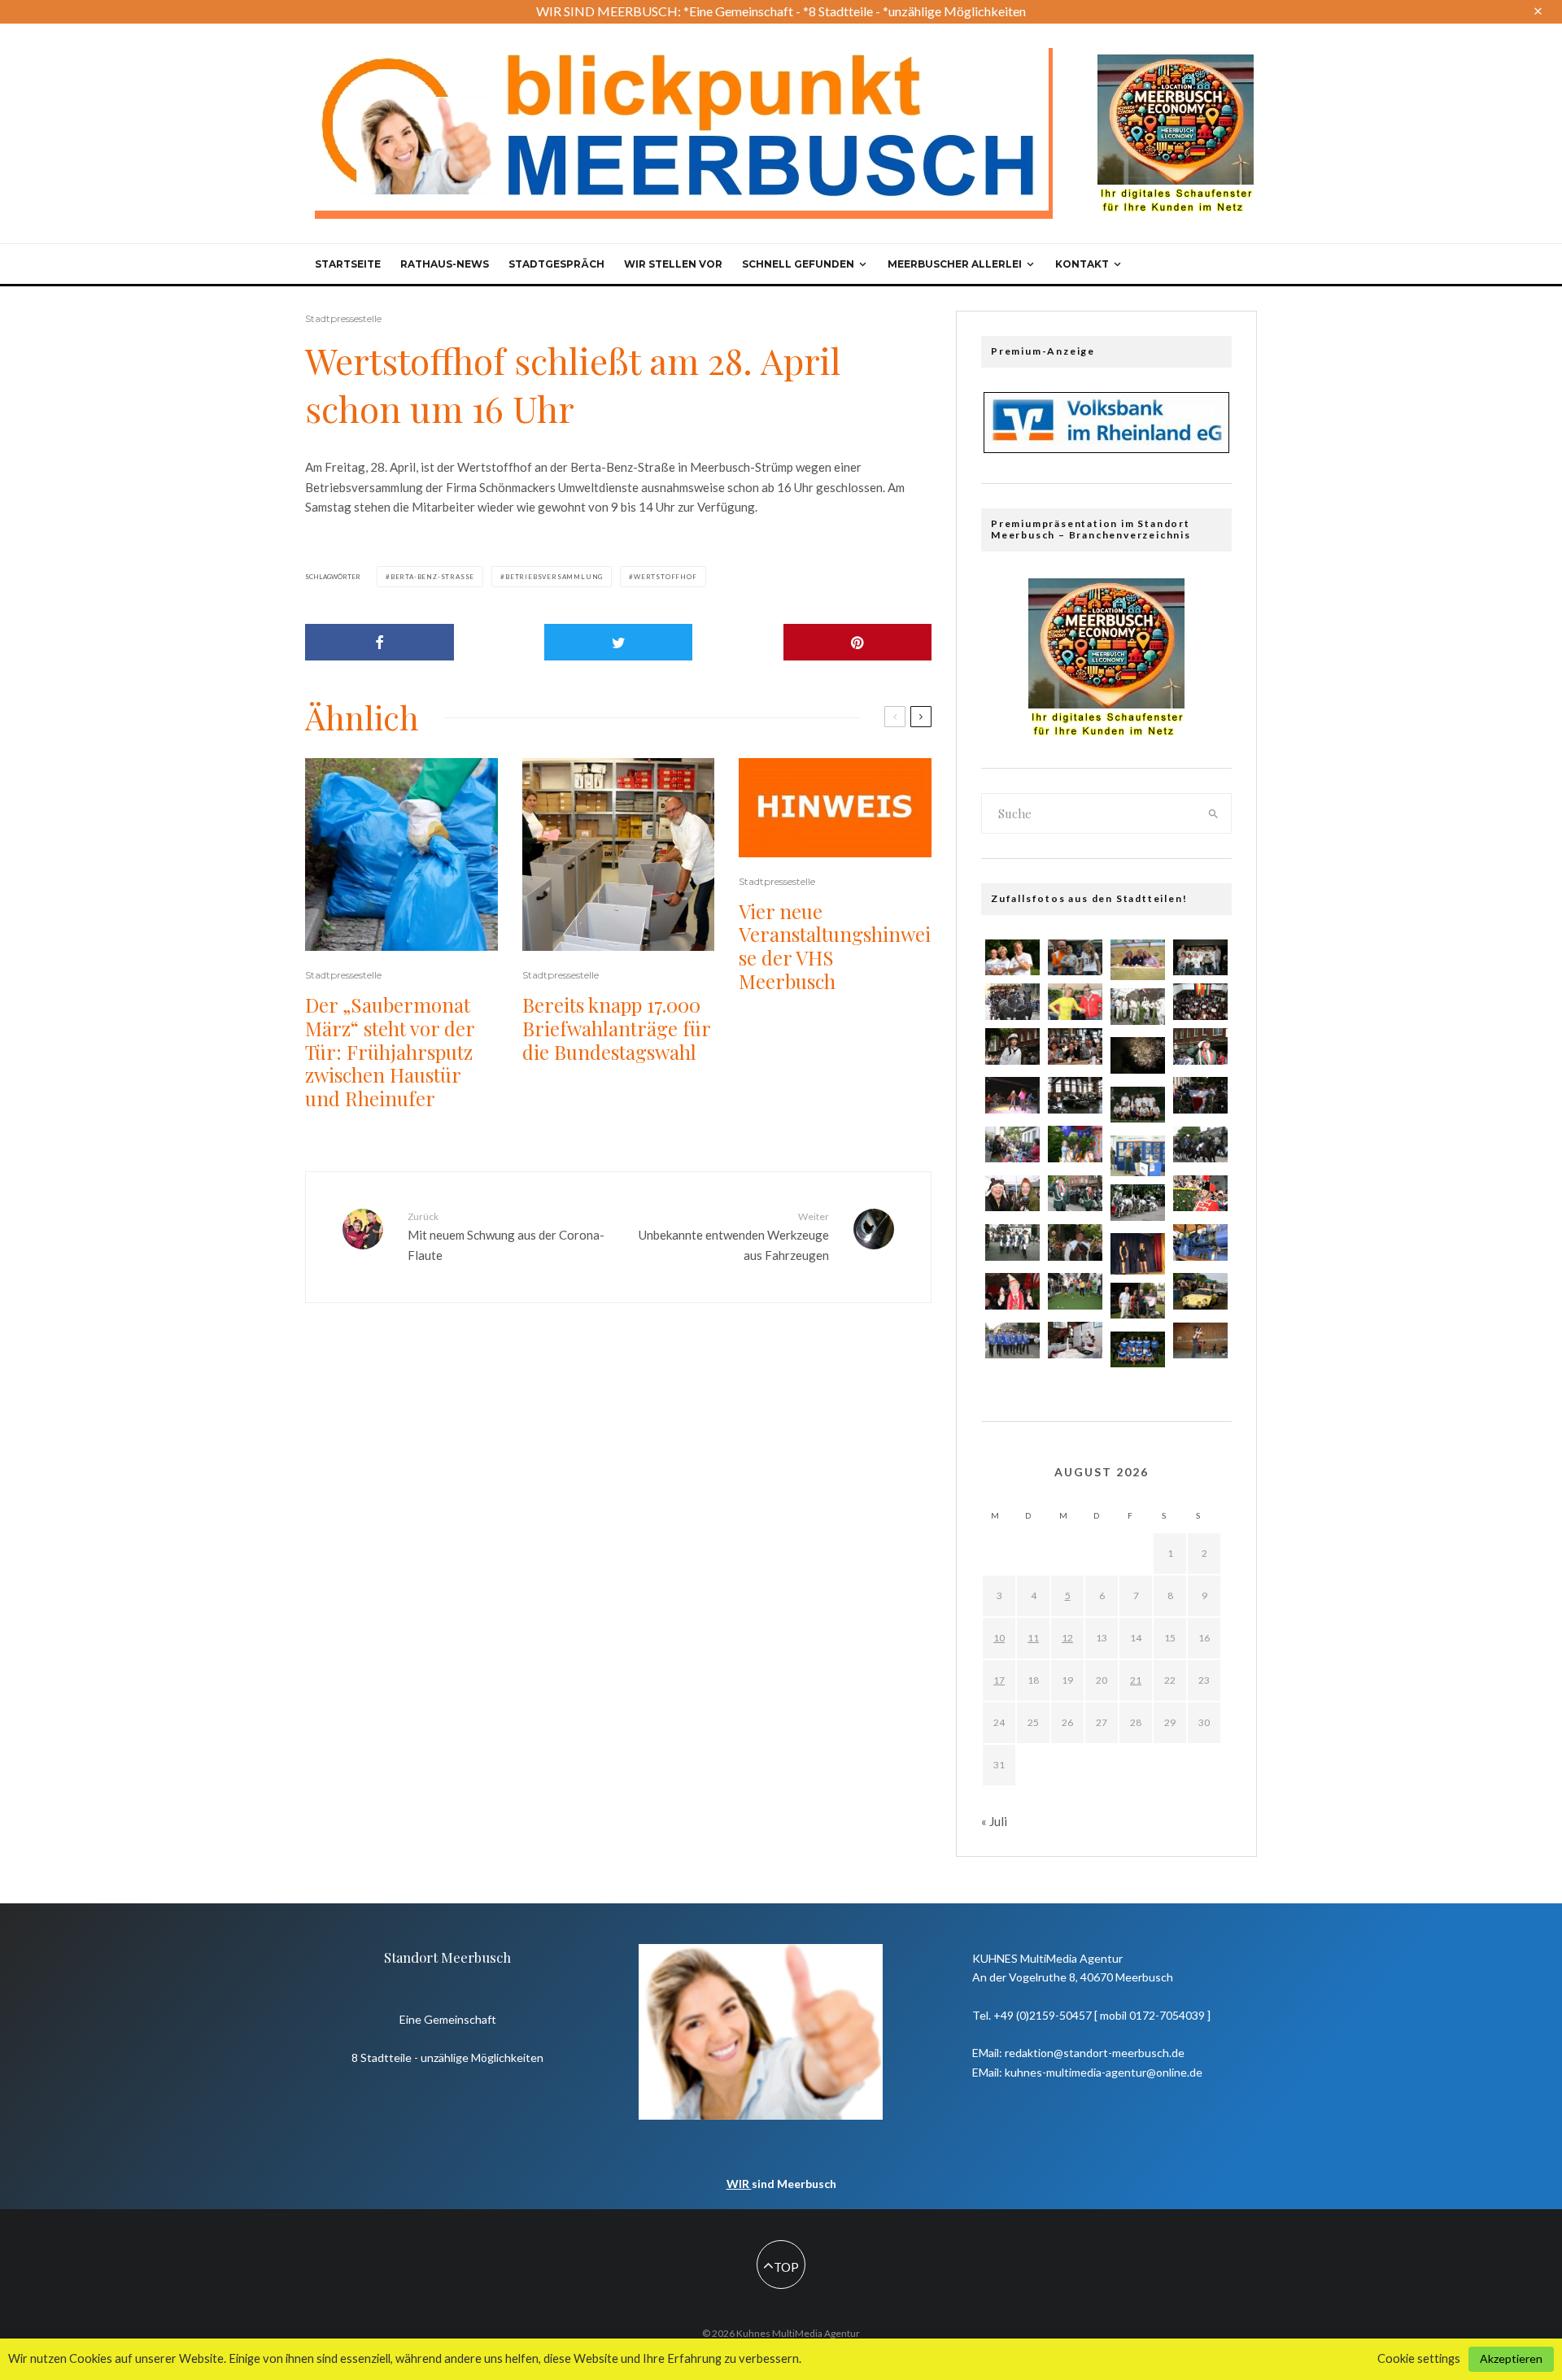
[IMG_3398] (1012, 1194)
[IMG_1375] (1200, 1002)
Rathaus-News (445, 264)
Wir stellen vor (673, 264)
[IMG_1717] (1075, 1144)
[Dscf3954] (1138, 1156)
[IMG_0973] (1075, 1194)
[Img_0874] (1012, 1095)
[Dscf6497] (1138, 960)
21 (1136, 1680)
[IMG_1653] (1138, 1301)
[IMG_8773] (1075, 1242)
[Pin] (858, 642)
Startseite (348, 264)
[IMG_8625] (1200, 1291)
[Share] (380, 642)
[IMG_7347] (1075, 1095)
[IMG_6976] (1012, 1341)
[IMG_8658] (1012, 958)
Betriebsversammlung (554, 577)
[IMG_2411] (1012, 1145)
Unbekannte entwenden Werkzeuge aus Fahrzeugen (734, 1236)
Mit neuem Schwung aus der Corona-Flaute (506, 1236)
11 (1033, 1638)
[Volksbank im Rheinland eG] (1106, 448)
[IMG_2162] (1200, 1242)
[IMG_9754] (1200, 958)
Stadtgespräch (556, 264)
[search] (1214, 813)
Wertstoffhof (665, 577)
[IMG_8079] (1012, 1046)
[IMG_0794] (1138, 1007)
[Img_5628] (1012, 1242)
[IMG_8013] (1200, 1145)
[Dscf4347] (1138, 1253)
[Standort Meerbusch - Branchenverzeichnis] (1176, 62)
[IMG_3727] (1075, 1291)
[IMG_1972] (1138, 1105)
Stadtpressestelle (343, 318)
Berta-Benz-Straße (432, 577)
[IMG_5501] (1075, 958)
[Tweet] (619, 642)
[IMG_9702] (1200, 1194)
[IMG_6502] (1075, 1002)
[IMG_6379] (1200, 1046)
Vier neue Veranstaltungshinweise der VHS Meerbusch (835, 946)
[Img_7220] (1138, 1203)
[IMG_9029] (1138, 1350)
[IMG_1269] (1138, 1055)
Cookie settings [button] (1419, 2358)
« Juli (994, 1821)
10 (999, 1638)
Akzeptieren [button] (1511, 2358)
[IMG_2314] (1200, 1095)
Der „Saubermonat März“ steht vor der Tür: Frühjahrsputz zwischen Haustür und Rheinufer (390, 1052)
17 (999, 1680)
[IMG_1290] (1075, 1046)
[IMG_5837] (1200, 1341)
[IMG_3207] (1075, 1340)
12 (1067, 1638)
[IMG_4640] (1012, 1291)
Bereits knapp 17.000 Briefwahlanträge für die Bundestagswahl (616, 1028)
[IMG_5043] (1012, 1002)
